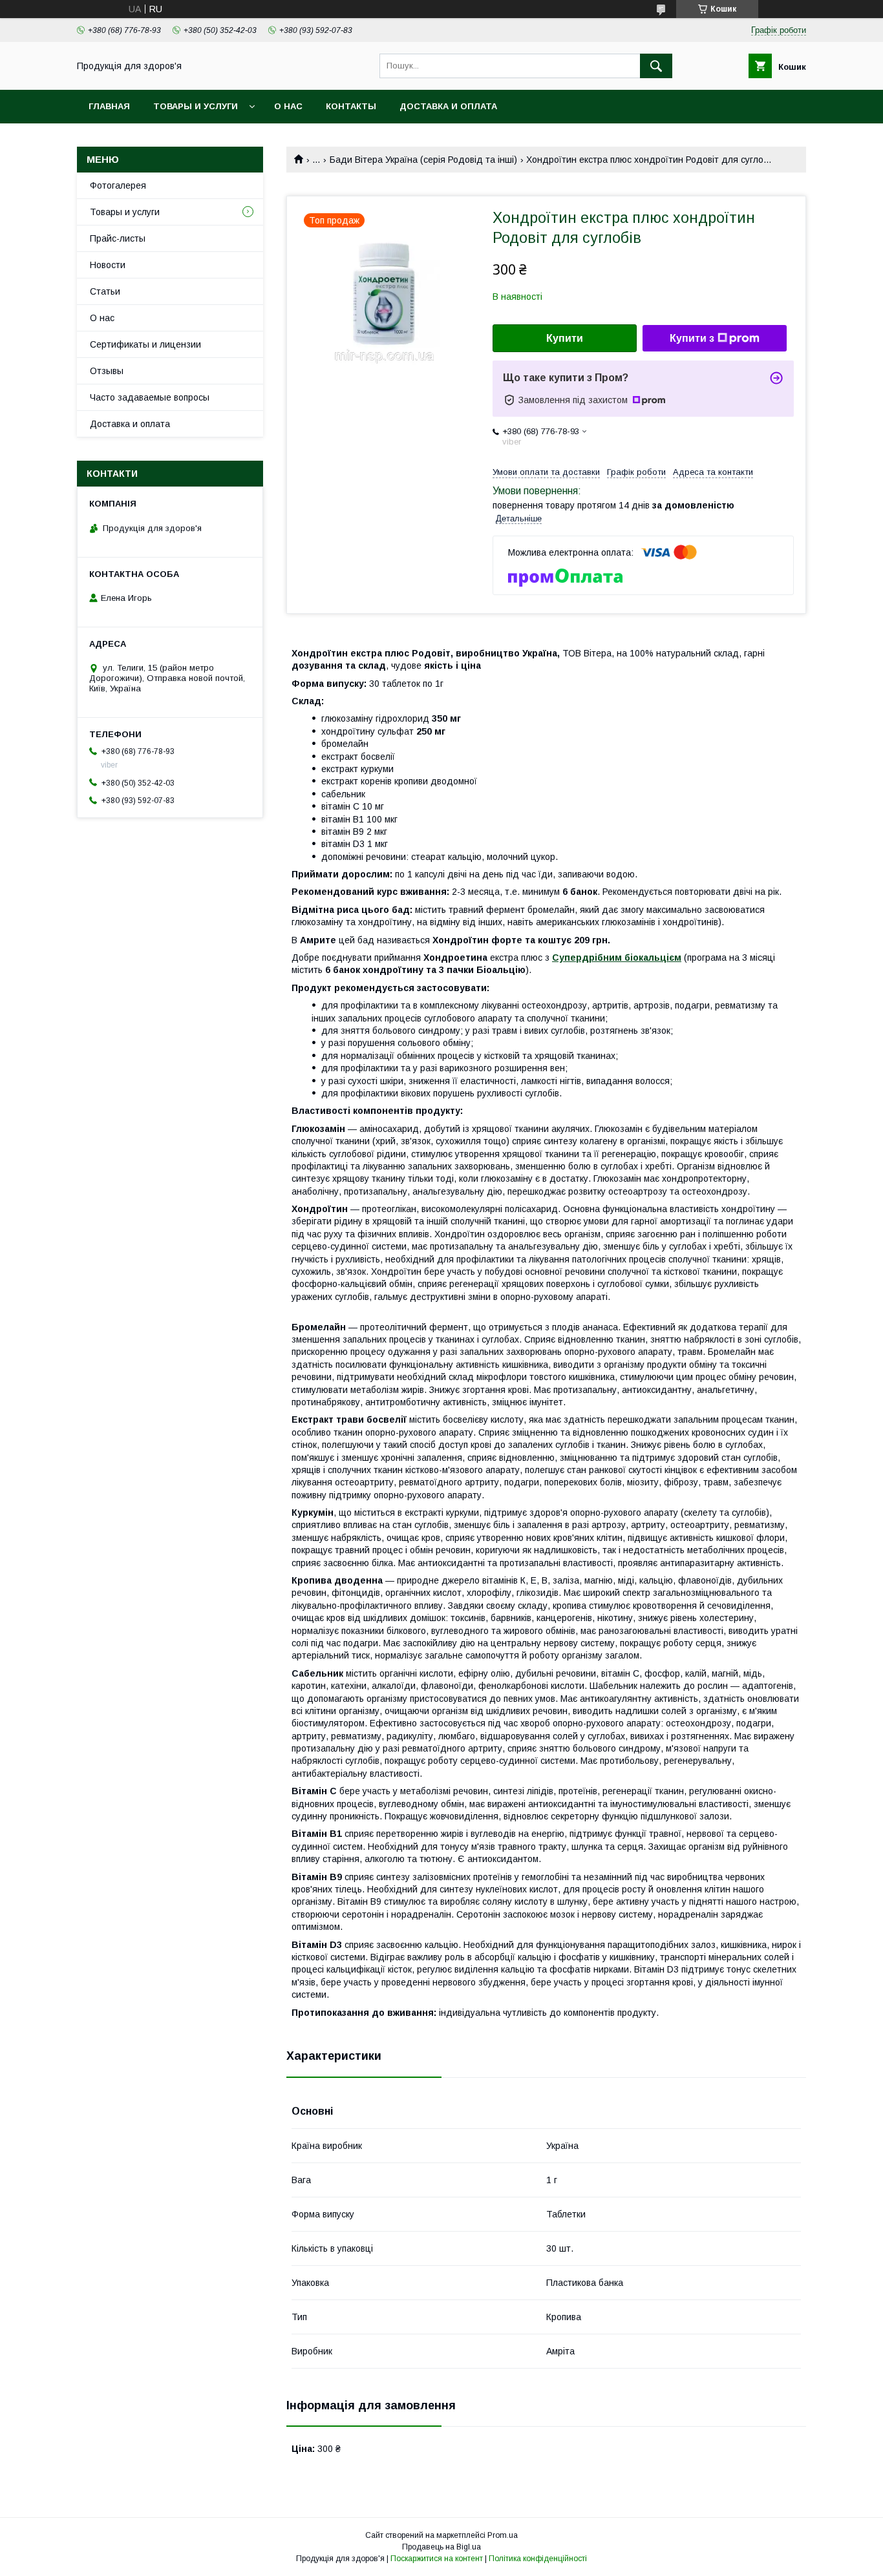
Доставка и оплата (448, 106)
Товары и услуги (196, 106)
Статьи (105, 291)
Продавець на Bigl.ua (441, 2547)
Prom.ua (503, 2535)
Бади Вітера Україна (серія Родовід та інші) (423, 160)
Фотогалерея (118, 185)
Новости (108, 265)
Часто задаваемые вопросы (150, 397)
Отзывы (107, 371)
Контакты (351, 106)
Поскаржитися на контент (437, 2559)
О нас (288, 106)
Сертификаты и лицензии (145, 344)
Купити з (692, 338)
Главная (109, 106)
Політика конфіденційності (538, 2559)
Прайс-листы (118, 238)
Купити (565, 338)
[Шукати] (656, 66)
